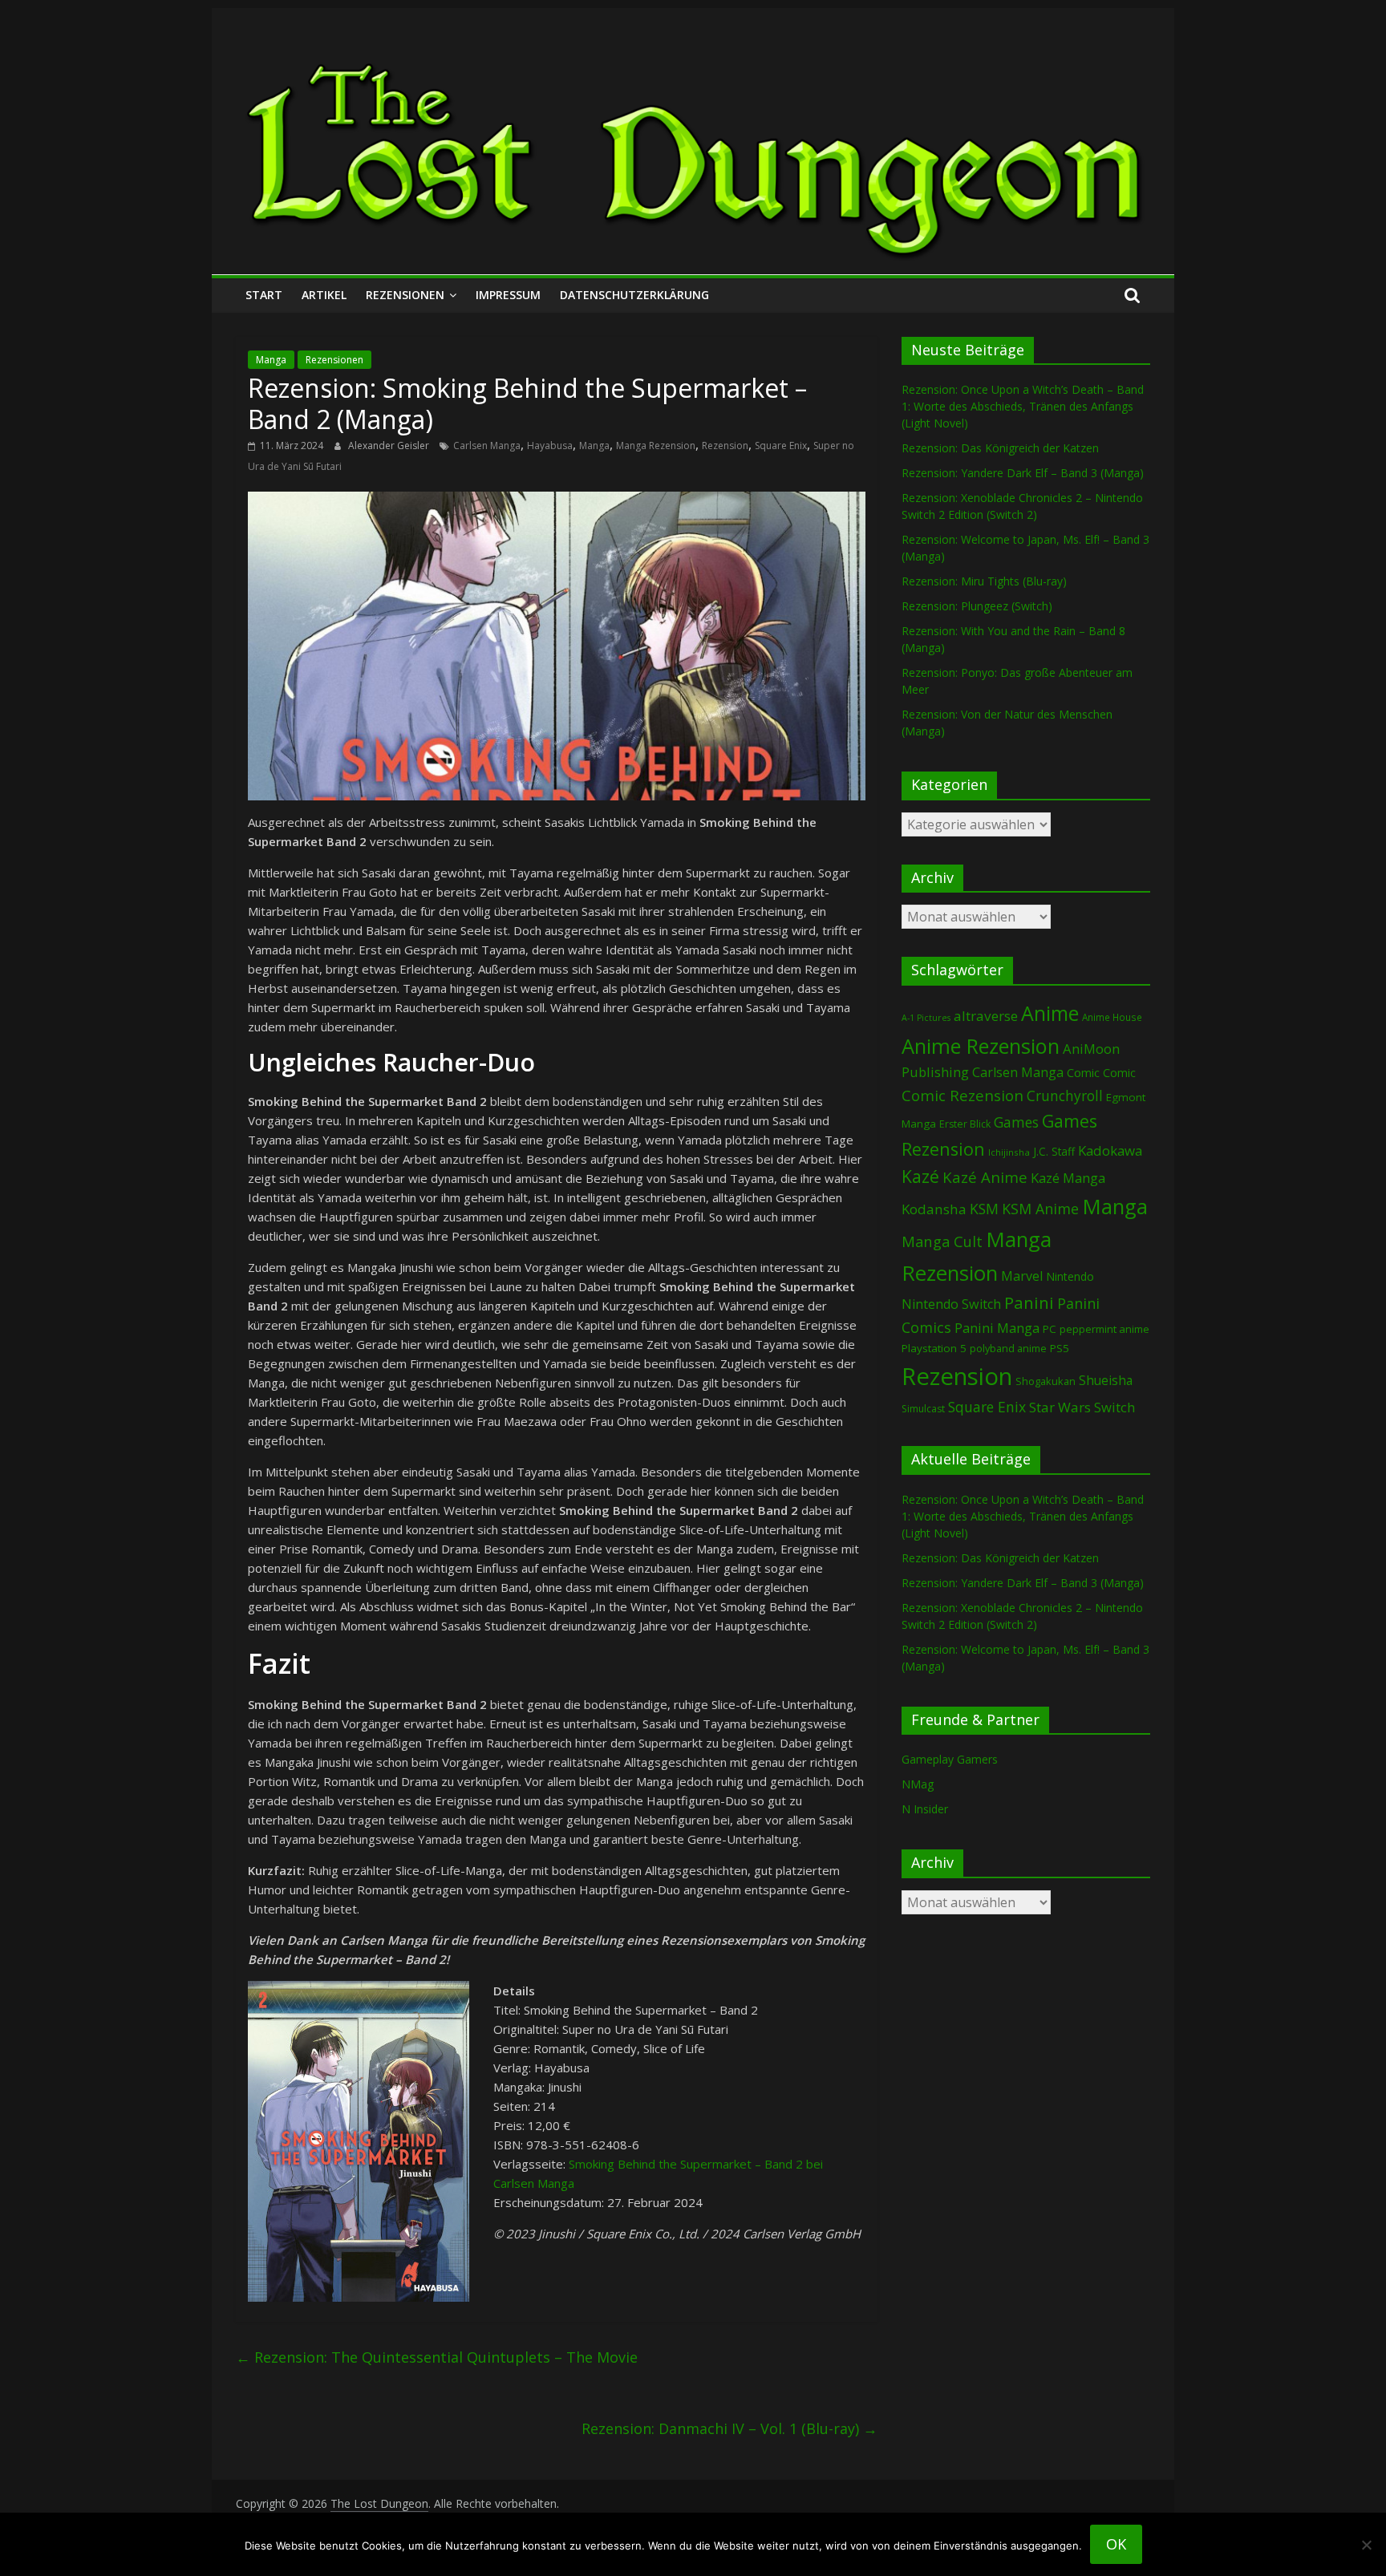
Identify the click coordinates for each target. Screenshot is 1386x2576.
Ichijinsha (1009, 1152)
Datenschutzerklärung (634, 295)
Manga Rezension (656, 446)
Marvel (1022, 1276)
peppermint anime (1104, 1329)
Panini (1029, 1302)
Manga (271, 360)
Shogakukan (1046, 1381)
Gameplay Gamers (950, 1759)
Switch (1114, 1407)
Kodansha (934, 1209)
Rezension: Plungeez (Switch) (977, 606)
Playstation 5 (934, 1348)
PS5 (1060, 1348)
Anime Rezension (981, 1046)
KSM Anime (1040, 1209)
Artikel (324, 295)
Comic (1083, 1072)
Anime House (1112, 1017)
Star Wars (1060, 1407)
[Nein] (1366, 2545)
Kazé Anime (985, 1177)
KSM (984, 1209)
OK (1116, 2544)
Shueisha (1106, 1380)
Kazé (920, 1176)
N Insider (925, 1809)
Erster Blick (965, 1124)
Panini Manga (997, 1328)
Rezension (725, 446)
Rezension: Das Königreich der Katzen (1000, 448)
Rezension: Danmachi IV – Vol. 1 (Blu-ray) (729, 2428)
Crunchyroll (1065, 1096)
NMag (918, 1784)
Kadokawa (1110, 1150)
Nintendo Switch (951, 1304)
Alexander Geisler (390, 446)
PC (1050, 1329)
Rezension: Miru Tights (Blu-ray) (984, 581)
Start (264, 295)
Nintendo (1070, 1276)
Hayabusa (550, 446)
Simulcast (923, 1409)
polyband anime (1008, 1349)
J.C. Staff (1054, 1151)
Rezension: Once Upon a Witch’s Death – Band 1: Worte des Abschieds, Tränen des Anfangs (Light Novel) (1023, 406)
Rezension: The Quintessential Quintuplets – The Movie (437, 2357)
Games (1016, 1122)
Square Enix (781, 446)
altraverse (986, 1016)
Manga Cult (942, 1241)
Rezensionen (405, 295)
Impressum (508, 295)
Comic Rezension (962, 1095)
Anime (1050, 1013)
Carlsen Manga (487, 446)
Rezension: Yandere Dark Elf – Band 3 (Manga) (1023, 473)
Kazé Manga (1068, 1178)
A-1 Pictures (926, 1018)
